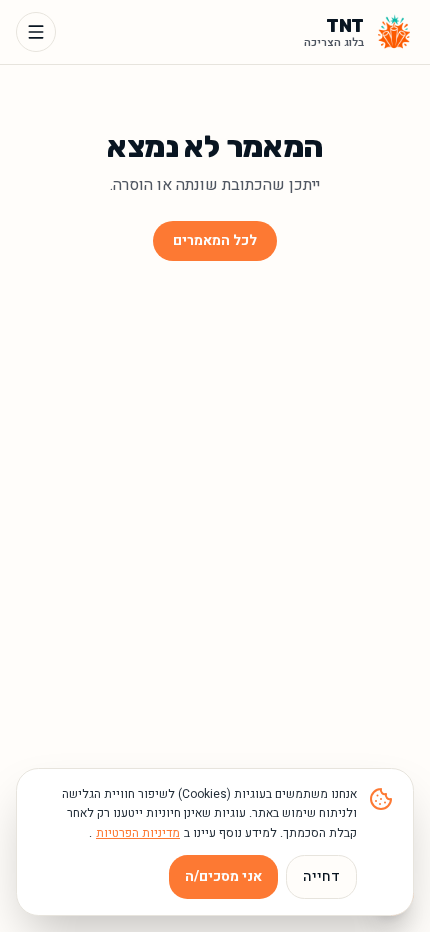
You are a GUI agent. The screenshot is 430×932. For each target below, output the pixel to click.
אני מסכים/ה (223, 876)
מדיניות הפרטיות (138, 833)
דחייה (321, 876)
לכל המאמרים (215, 240)
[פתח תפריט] (36, 32)
